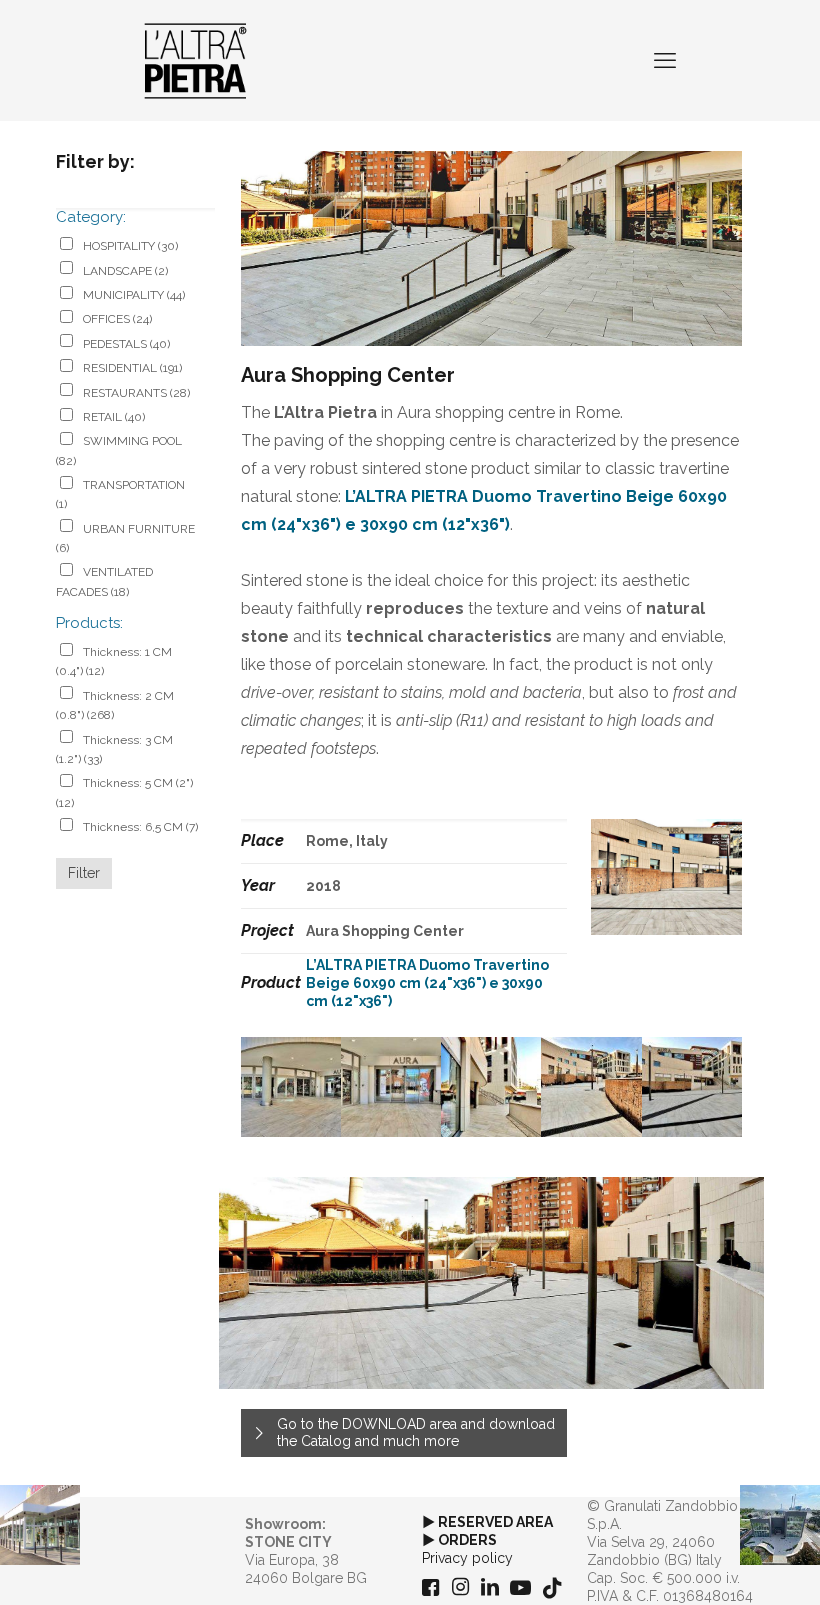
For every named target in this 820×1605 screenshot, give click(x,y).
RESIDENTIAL (132, 368)
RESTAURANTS (136, 393)
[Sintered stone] (195, 60)
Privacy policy (467, 1558)
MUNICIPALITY (134, 295)
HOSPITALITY (130, 246)
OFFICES (117, 319)
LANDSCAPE (125, 271)
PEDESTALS (126, 344)
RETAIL (114, 417)
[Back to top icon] (724, 1564)
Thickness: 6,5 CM (140, 827)
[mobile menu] (665, 60)
